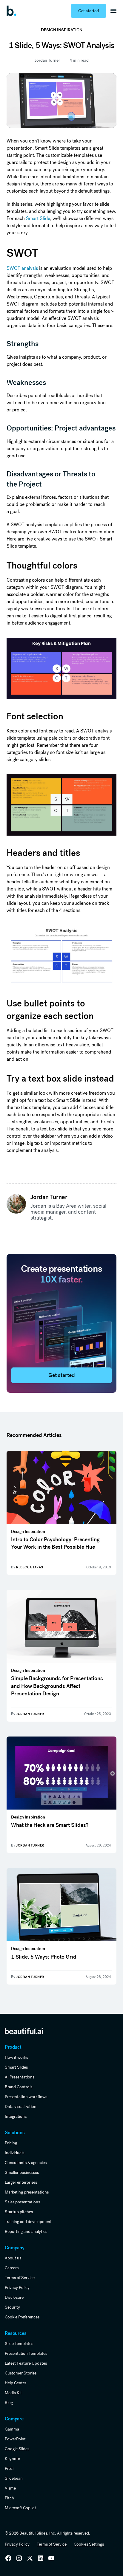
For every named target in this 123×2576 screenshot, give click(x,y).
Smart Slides (16, 2067)
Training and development (28, 2222)
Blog (9, 2402)
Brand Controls (19, 2087)
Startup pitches (19, 2212)
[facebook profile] (51, 2558)
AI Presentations (20, 2077)
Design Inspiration (62, 30)
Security (12, 2307)
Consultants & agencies (26, 2163)
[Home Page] (13, 11)
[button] (113, 11)
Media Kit (13, 2393)
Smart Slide (38, 218)
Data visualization (21, 2106)
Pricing (11, 2143)
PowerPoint (15, 2439)
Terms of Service (20, 2278)
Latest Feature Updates (26, 2363)
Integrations (16, 2116)
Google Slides (17, 2449)
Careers (12, 2268)
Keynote (12, 2459)
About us (13, 2258)
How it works (16, 2057)
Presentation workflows (26, 2097)
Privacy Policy (17, 2287)
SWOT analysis (22, 268)
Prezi (9, 2468)
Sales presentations (22, 2202)
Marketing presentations (27, 2192)
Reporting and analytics (26, 2231)
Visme (10, 2488)
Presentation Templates (26, 2353)
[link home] (24, 2031)
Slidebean (14, 2478)
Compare (14, 2419)
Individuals (14, 2153)
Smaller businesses (22, 2172)
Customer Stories (21, 2373)
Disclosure (14, 2297)
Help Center (16, 2383)
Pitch (9, 2498)
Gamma (12, 2429)
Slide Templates (19, 2343)
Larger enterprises (21, 2182)
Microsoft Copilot (20, 2508)
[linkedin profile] (8, 2558)
